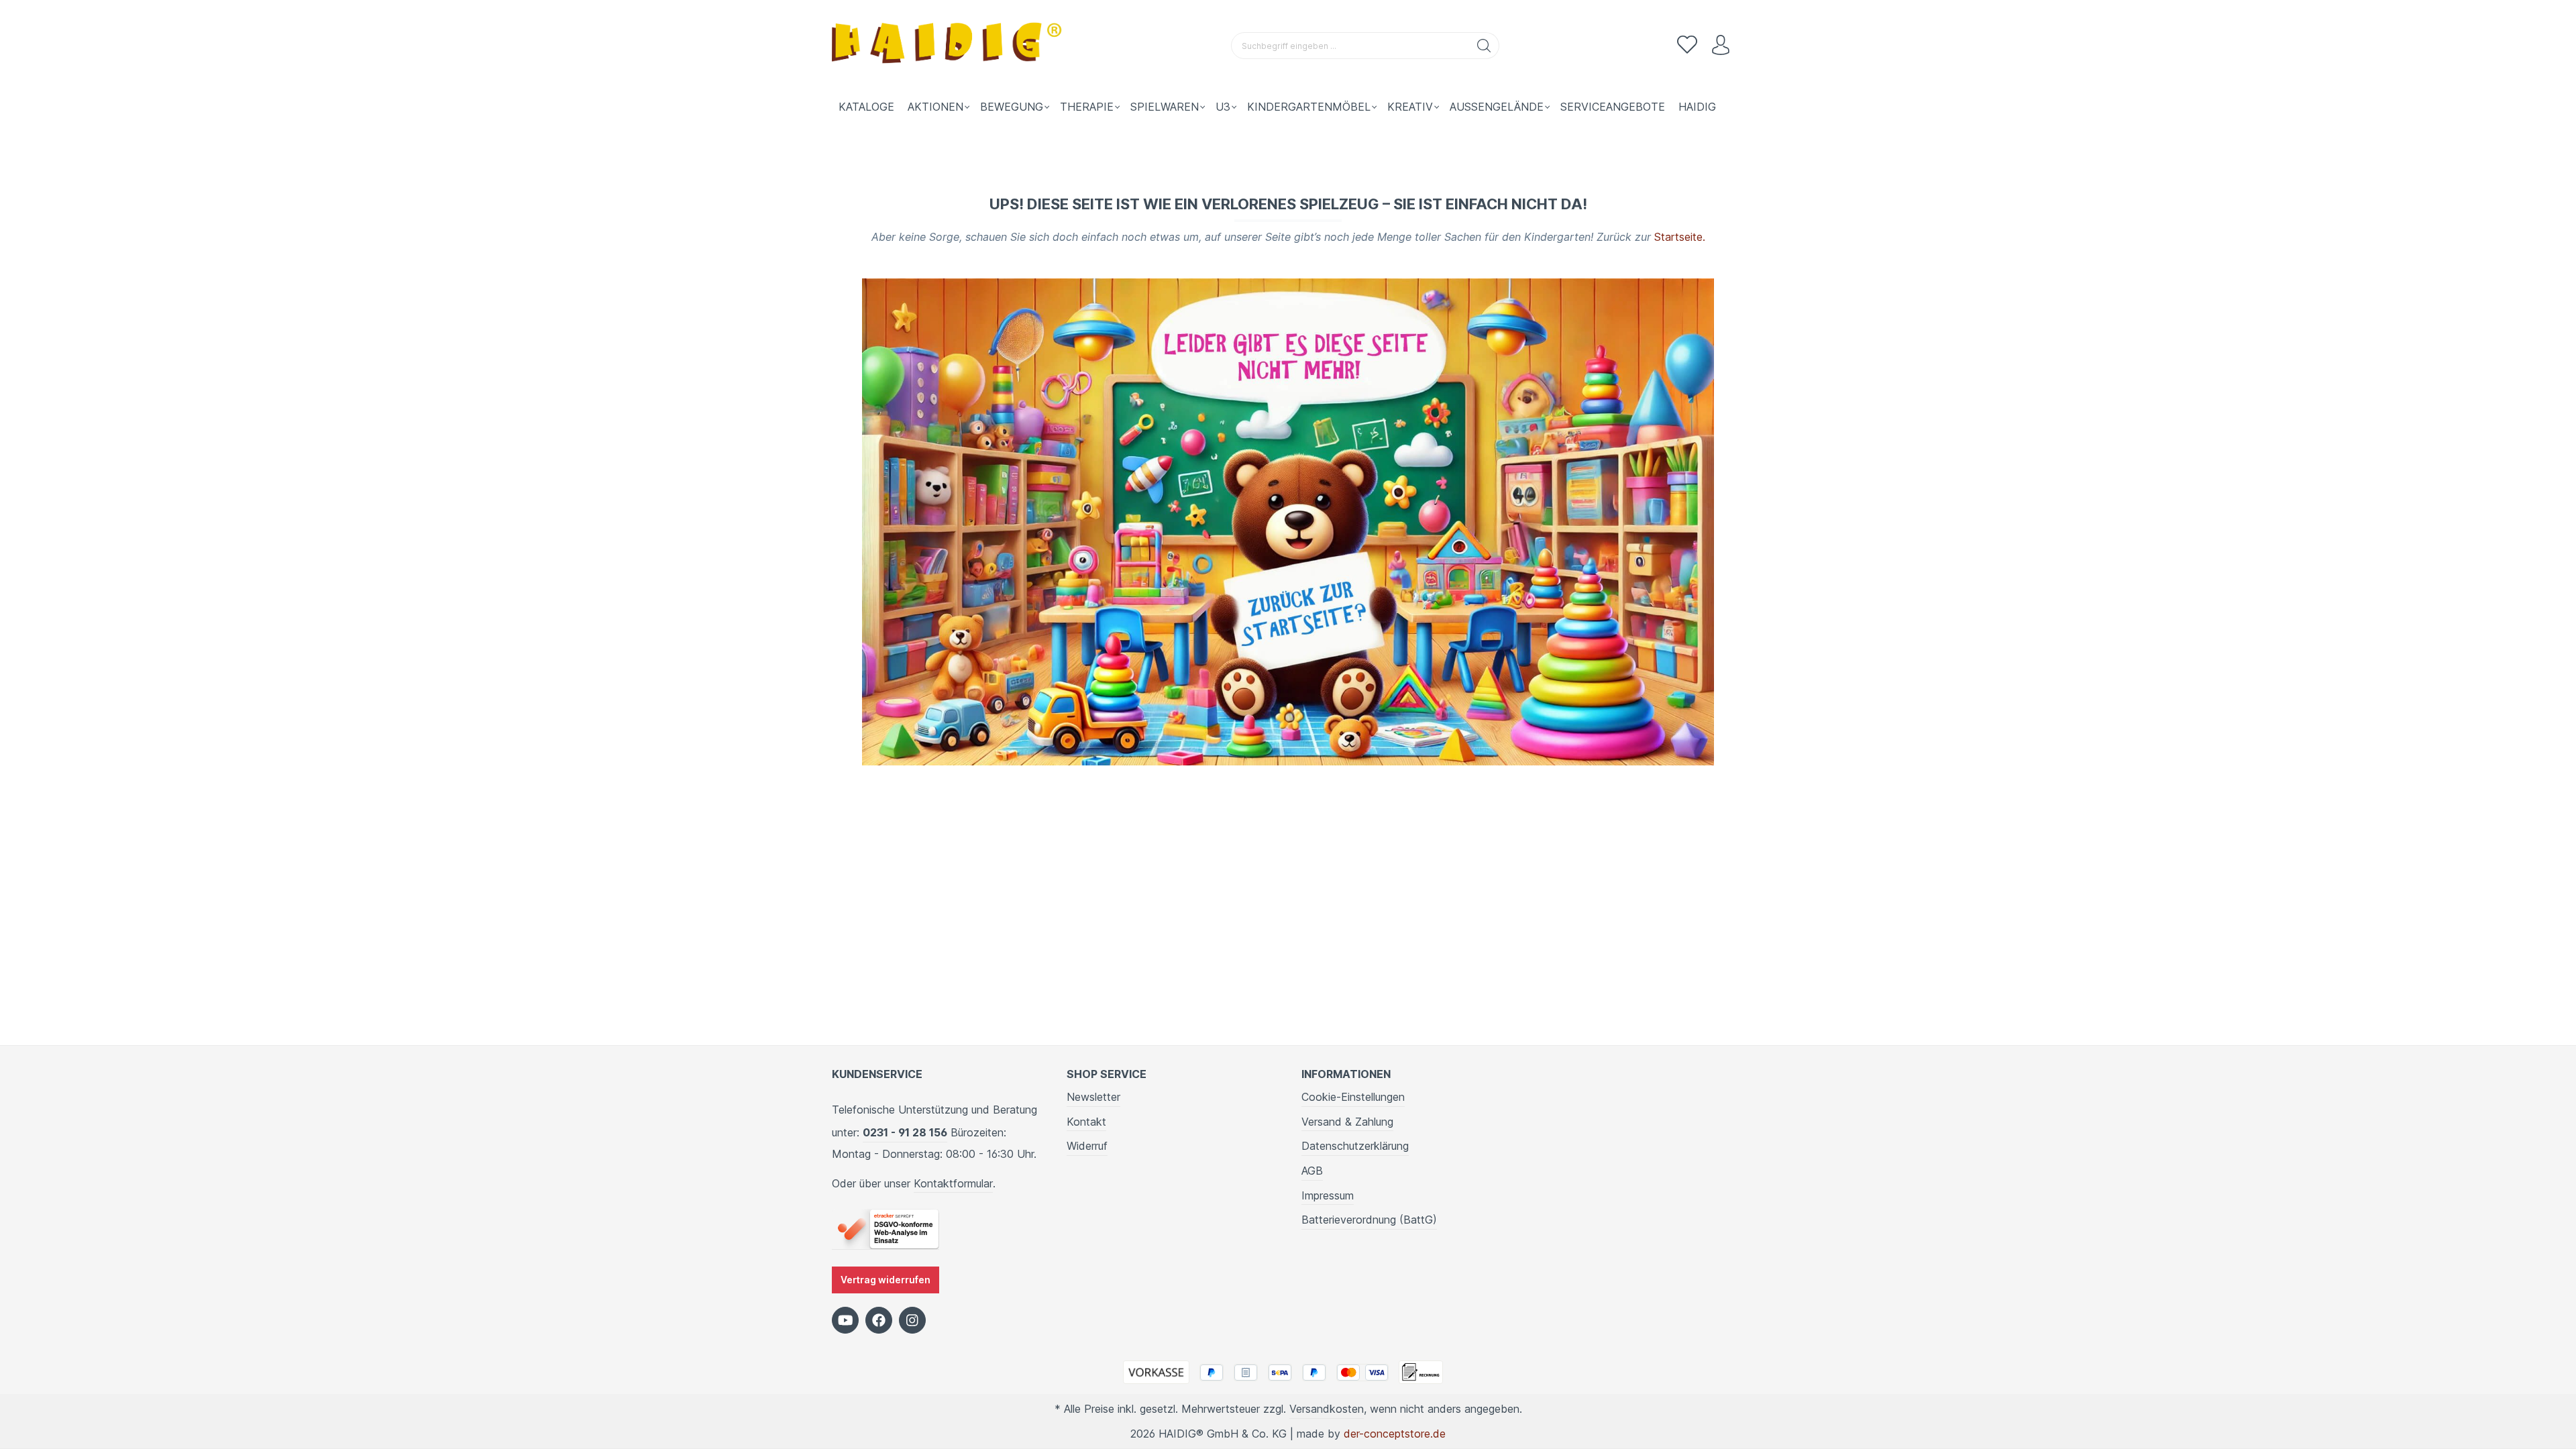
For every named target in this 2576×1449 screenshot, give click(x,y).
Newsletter (1093, 1097)
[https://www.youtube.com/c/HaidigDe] (845, 1320)
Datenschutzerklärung (1355, 1146)
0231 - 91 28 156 (905, 1132)
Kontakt (1086, 1122)
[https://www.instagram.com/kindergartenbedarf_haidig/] (912, 1320)
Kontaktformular (953, 1183)
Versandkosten (1327, 1409)
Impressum (1328, 1195)
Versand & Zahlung (1347, 1122)
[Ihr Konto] (1721, 46)
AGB (1312, 1171)
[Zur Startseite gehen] (949, 46)
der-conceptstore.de (1395, 1434)
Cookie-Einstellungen (1353, 1097)
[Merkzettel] (1687, 46)
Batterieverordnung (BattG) (1369, 1220)
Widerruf (1087, 1146)
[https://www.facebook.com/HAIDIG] (879, 1320)
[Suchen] (1484, 46)
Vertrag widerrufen (885, 1280)
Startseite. (1680, 237)
